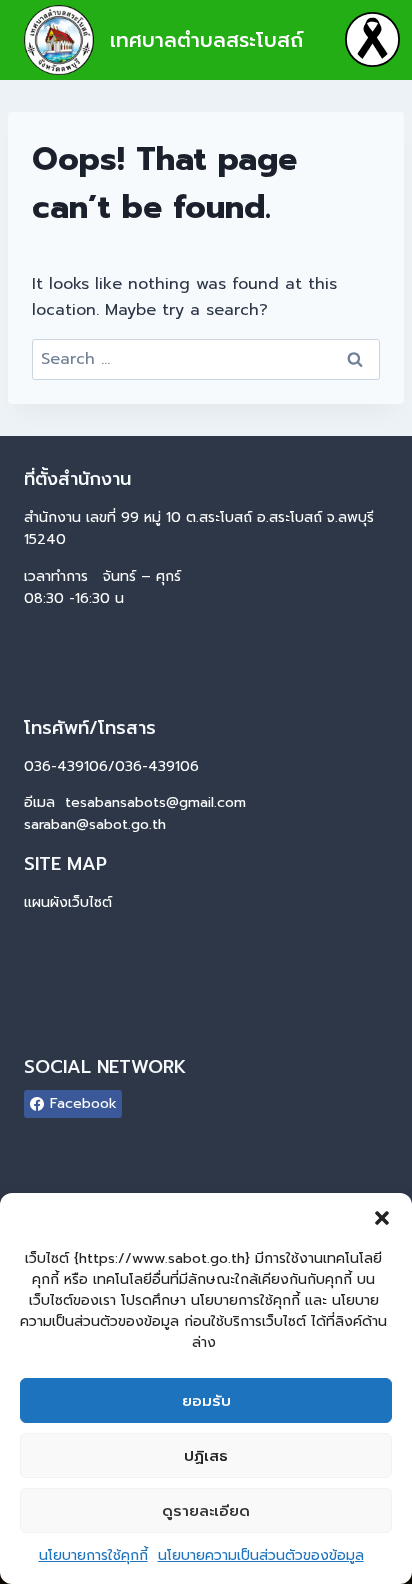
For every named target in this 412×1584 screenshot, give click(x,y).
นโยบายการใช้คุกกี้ (93, 1555)
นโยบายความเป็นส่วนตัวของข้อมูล (261, 1555)
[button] (382, 1218)
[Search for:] (206, 359)
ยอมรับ (206, 1401)
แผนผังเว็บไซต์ (68, 902)
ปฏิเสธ (206, 1456)
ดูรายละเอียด (206, 1511)
